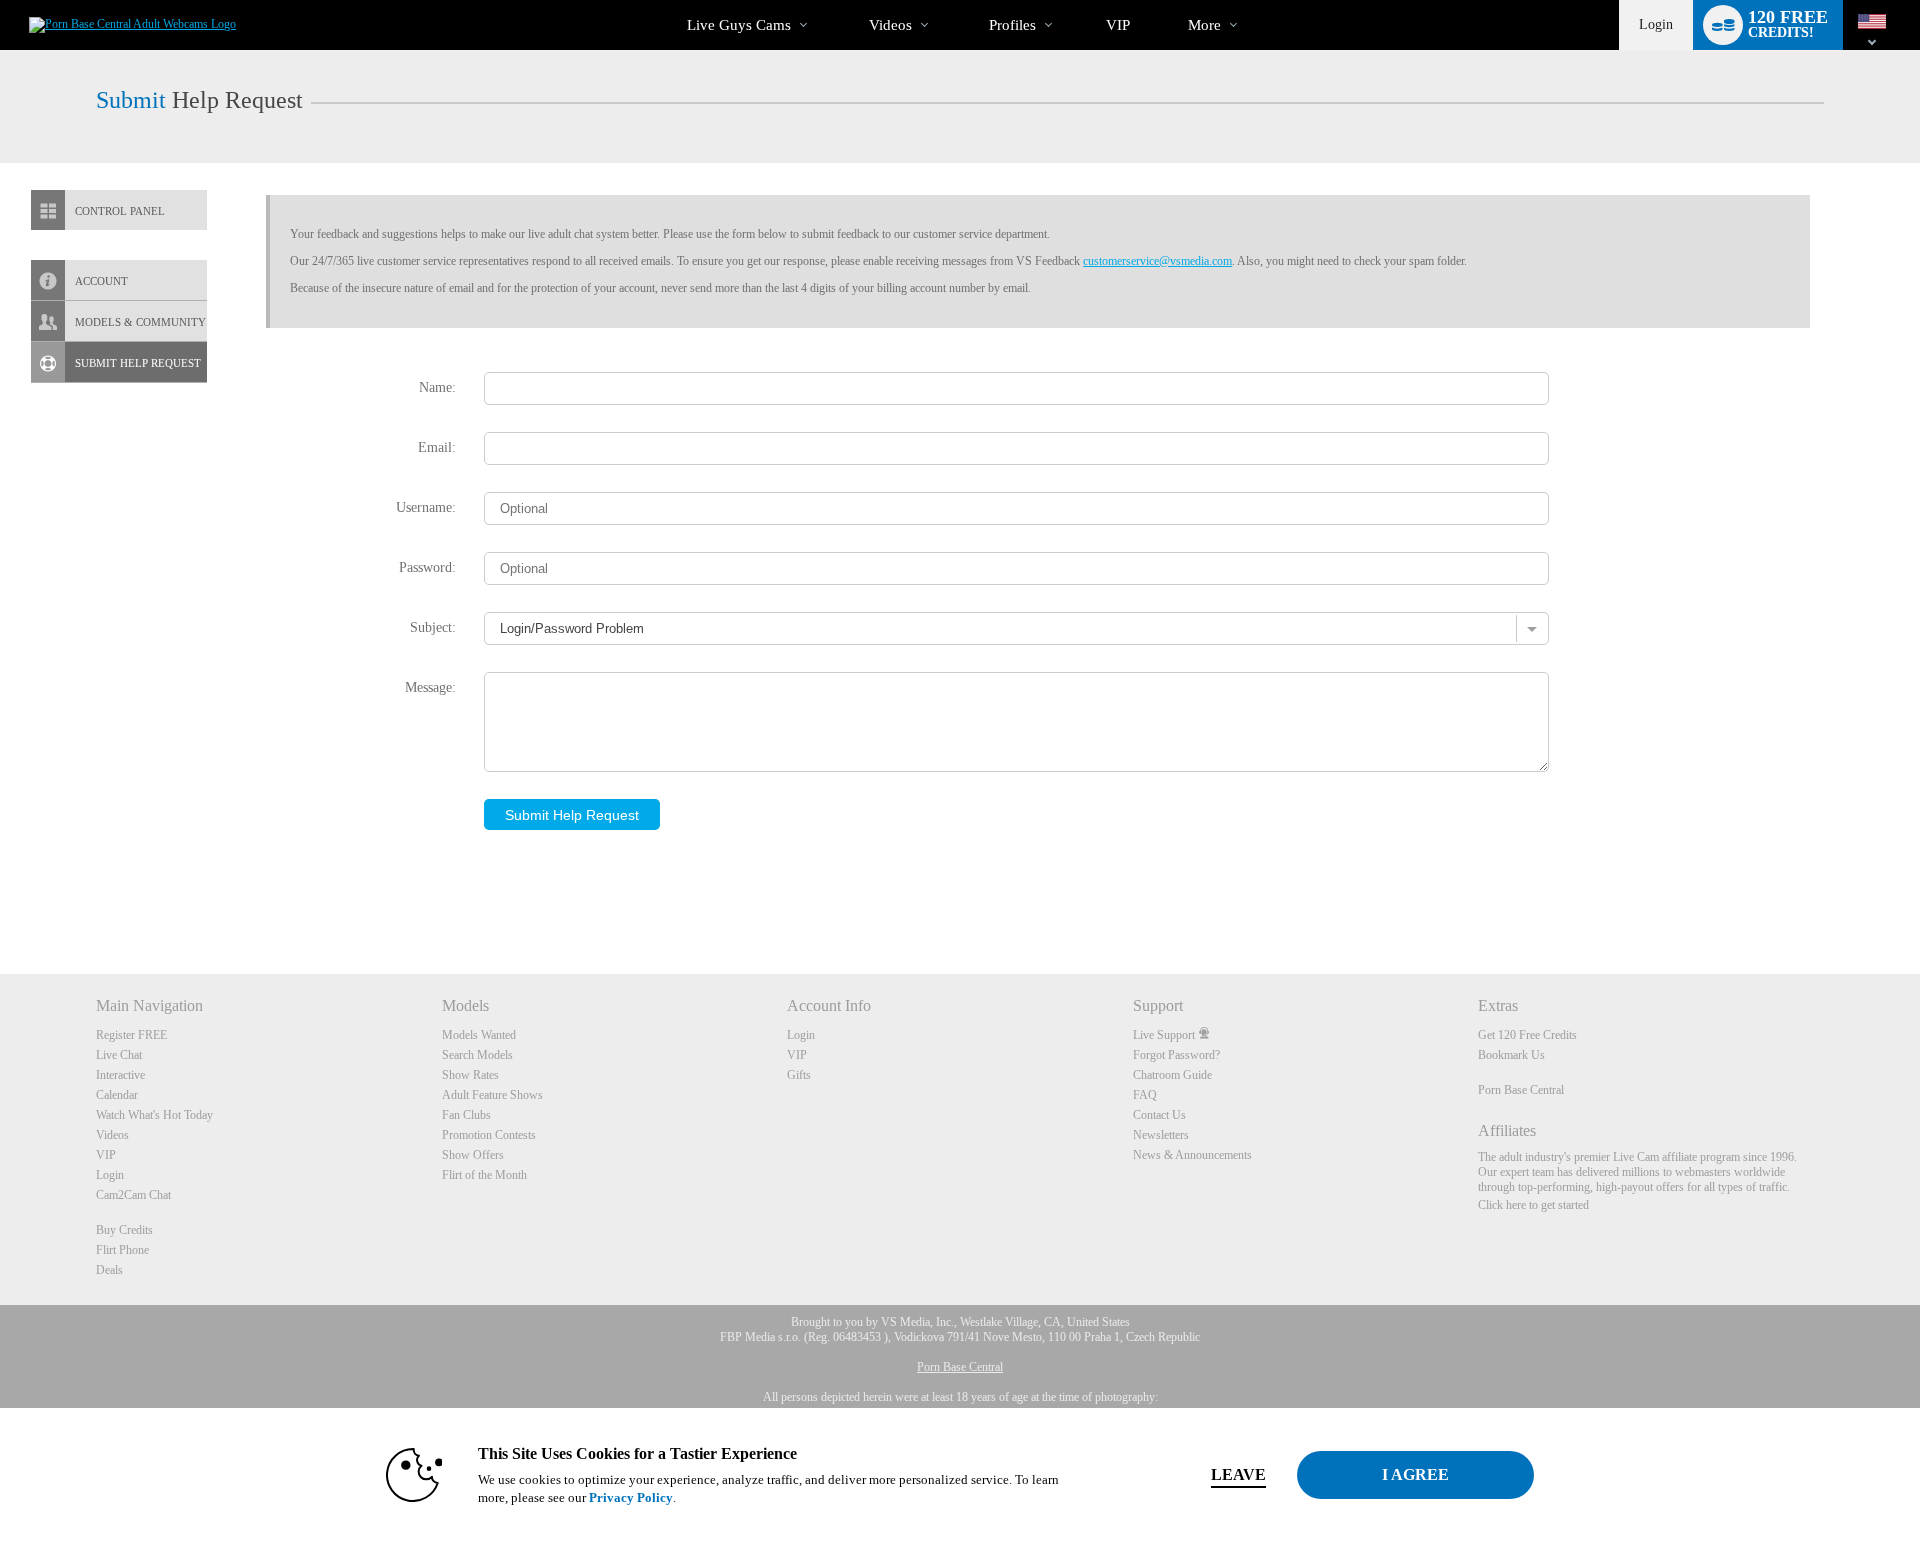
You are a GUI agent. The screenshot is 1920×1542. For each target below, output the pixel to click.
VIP (1118, 25)
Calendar (117, 1095)
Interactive (120, 1075)
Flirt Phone (122, 1250)
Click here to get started (1533, 1205)
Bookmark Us (1511, 1055)
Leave (1238, 1474)
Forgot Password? (1176, 1055)
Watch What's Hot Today (154, 1115)
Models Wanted (479, 1035)
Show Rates (470, 1075)
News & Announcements (1192, 1155)
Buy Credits (124, 1230)
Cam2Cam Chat (133, 1195)
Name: (437, 387)
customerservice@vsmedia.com (1157, 261)
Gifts (799, 1075)
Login (1656, 24)
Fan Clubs (466, 1115)
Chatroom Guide (1172, 1075)
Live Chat (119, 1055)
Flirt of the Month (484, 1175)
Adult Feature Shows (492, 1095)
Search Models (477, 1055)
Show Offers (473, 1155)
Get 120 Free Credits (1527, 1035)
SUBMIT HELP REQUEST (138, 363)
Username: (426, 507)
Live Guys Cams (739, 25)
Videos (890, 25)
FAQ (1145, 1095)
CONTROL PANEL (120, 211)
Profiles (1012, 25)
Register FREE (131, 1035)
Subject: (433, 627)
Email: (437, 447)
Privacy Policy (631, 1497)
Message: (430, 687)
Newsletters (1161, 1135)
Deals (109, 1270)
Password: (427, 567)
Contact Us (1159, 1115)
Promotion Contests (489, 1135)
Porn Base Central (1521, 1090)
